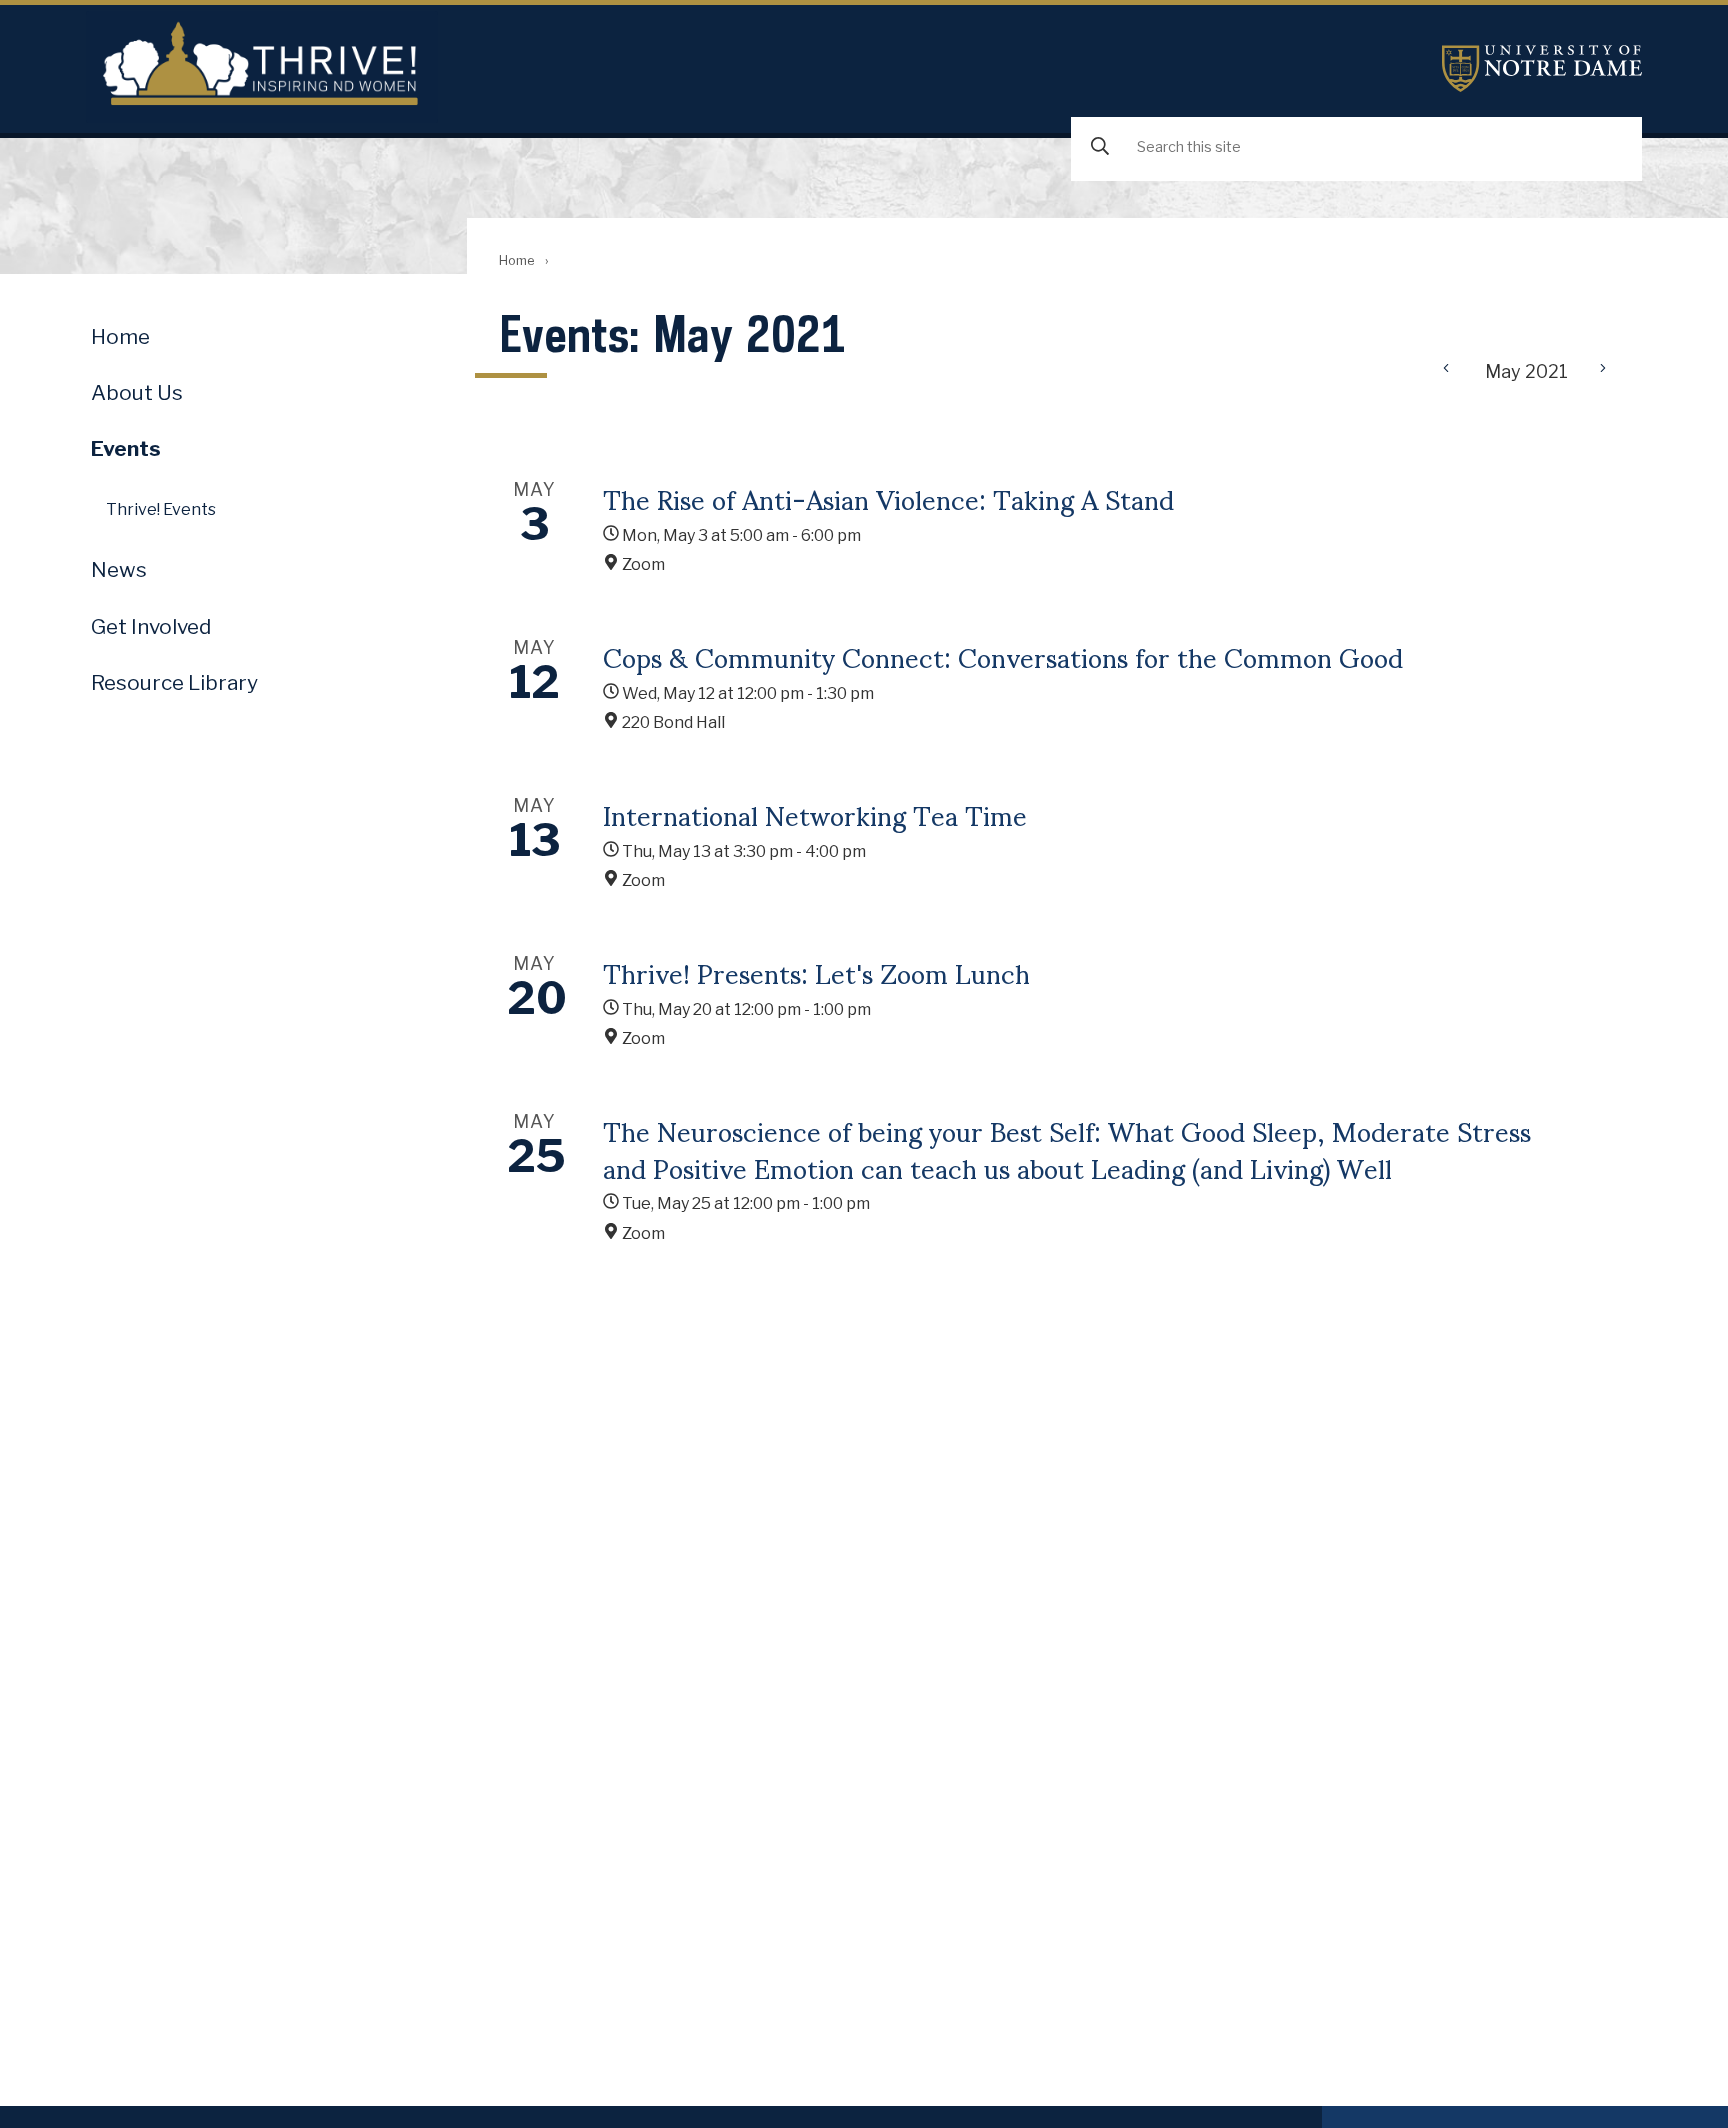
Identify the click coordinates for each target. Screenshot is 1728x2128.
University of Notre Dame (1542, 68)
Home (516, 260)
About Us (137, 392)
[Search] (1100, 147)
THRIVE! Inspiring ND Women (262, 67)
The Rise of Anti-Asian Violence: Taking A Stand (888, 498)
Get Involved (151, 626)
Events (126, 448)
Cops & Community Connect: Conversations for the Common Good (1003, 656)
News (119, 569)
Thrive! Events (161, 509)
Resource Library (174, 682)
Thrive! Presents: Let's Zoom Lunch (816, 972)
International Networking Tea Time (815, 814)
